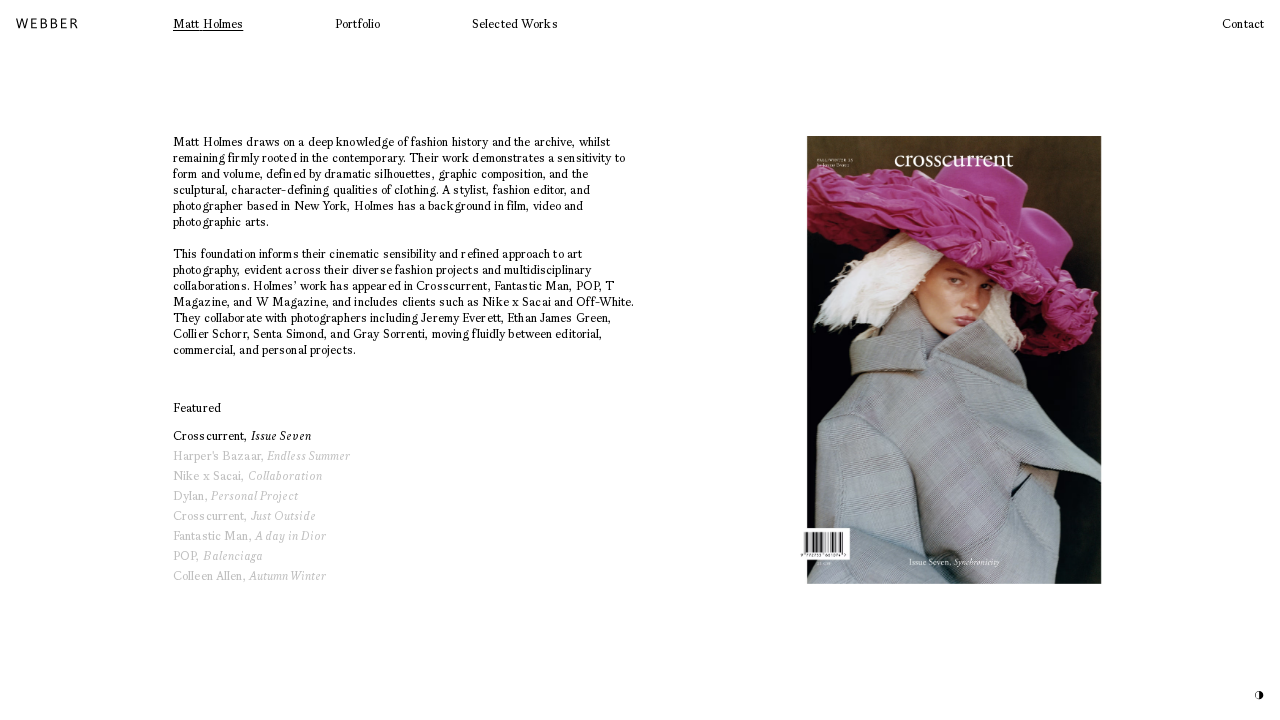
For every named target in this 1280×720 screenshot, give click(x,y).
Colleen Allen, (249, 575)
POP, (218, 555)
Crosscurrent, (242, 435)
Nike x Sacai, (247, 475)
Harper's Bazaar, (261, 455)
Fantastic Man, (249, 535)
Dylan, (235, 495)
